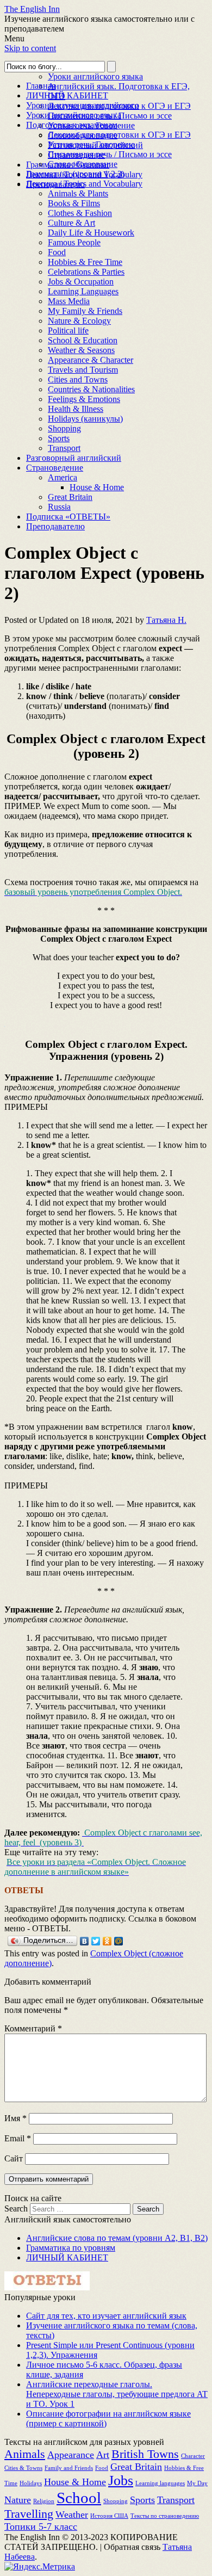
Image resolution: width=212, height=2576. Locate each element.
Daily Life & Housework (91, 233)
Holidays (31, 2483)
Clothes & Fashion (80, 213)
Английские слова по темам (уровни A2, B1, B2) (117, 2238)
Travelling (29, 2514)
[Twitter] (96, 1941)
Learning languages (160, 2483)
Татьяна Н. (166, 620)
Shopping (64, 428)
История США (109, 2516)
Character (193, 2456)
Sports (59, 438)
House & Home (97, 487)
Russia (59, 507)
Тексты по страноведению (165, 2516)
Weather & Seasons (81, 350)
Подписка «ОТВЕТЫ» (68, 517)
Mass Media (69, 301)
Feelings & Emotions (84, 399)
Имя (15, 2118)
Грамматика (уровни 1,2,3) (75, 174)
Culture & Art (71, 223)
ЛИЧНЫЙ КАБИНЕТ (67, 95)
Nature (18, 2500)
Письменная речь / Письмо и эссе (110, 154)
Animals (25, 2454)
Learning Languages (83, 291)
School (79, 2498)
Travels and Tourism (83, 370)
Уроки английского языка (95, 76)
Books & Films (74, 203)
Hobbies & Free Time (85, 262)
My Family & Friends (85, 311)
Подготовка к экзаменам (72, 125)
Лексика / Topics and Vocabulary (84, 184)
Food (57, 252)
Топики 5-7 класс (41, 2526)
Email (18, 2138)
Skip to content (30, 48)
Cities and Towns (78, 379)
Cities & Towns (23, 2468)
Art (103, 2455)
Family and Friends (69, 2468)
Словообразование (83, 164)
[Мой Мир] (119, 1941)
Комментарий (33, 2028)
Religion (44, 2501)
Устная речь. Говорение (91, 144)
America (63, 477)
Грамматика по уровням (71, 2248)
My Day (197, 2483)
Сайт (14, 2158)
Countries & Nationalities (91, 389)
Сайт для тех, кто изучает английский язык (106, 2316)
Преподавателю (55, 526)
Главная (41, 86)
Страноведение (55, 468)
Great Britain (70, 497)
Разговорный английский (74, 458)
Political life (68, 331)
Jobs (121, 2481)
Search (16, 2209)
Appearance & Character (91, 360)
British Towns (145, 2454)
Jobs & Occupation (81, 282)
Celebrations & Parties (86, 272)
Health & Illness (76, 409)
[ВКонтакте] (85, 1941)
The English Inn (32, 9)
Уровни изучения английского (83, 105)
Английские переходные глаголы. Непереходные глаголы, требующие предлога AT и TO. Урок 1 (117, 2394)
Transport (64, 448)
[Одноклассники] (107, 1941)
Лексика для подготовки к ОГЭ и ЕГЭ (119, 135)
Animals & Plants (78, 193)
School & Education (83, 340)
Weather (72, 2515)
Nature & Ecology (79, 321)
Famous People (74, 242)
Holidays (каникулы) (85, 419)
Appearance (71, 2455)
